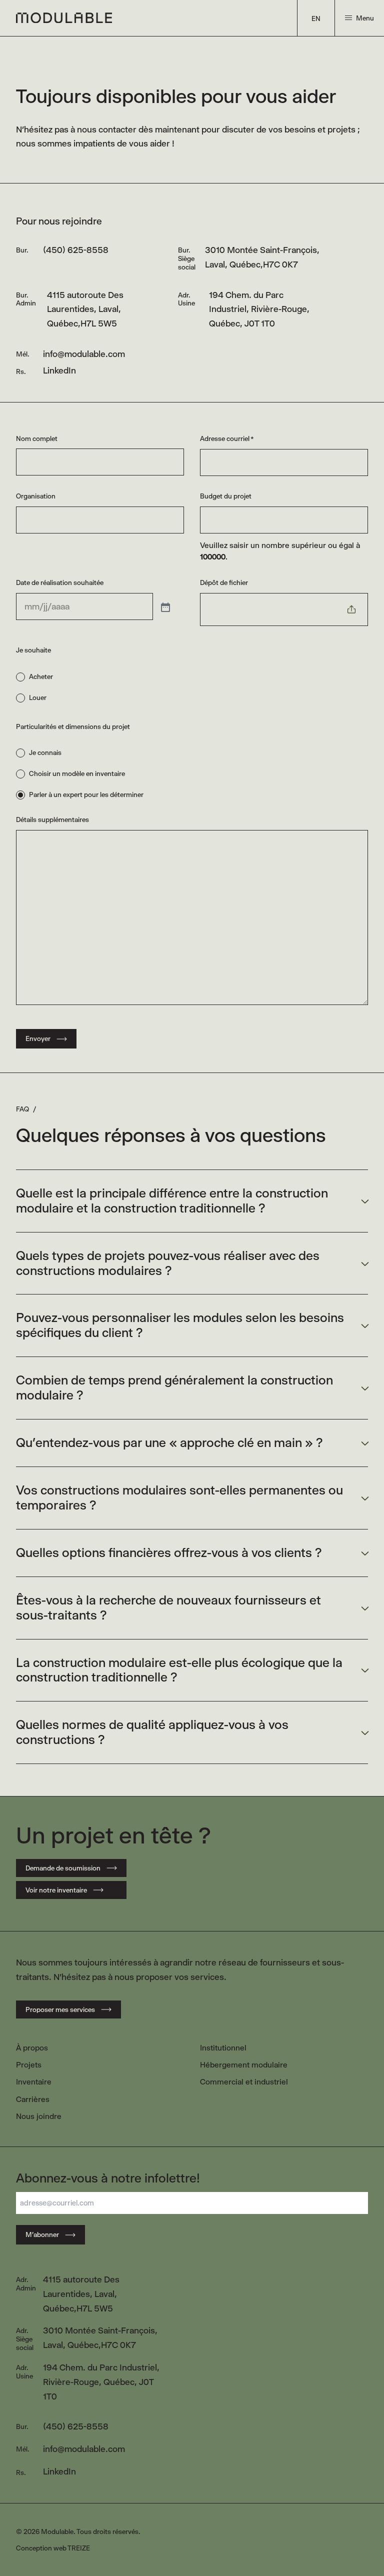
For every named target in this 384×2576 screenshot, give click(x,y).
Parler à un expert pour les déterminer (86, 794)
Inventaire (34, 2082)
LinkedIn (59, 370)
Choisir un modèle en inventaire (77, 773)
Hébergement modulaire (244, 2065)
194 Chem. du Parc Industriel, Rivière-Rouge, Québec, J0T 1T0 (259, 309)
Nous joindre (39, 2116)
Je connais (45, 752)
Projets (29, 2065)
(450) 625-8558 (76, 250)
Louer (38, 697)
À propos (32, 2048)
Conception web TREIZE (53, 2548)
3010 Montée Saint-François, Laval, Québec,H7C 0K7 (262, 257)
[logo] (64, 18)
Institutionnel (223, 2048)
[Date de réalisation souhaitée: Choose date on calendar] (164, 606)
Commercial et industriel (244, 2082)
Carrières (33, 2099)
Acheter (41, 676)
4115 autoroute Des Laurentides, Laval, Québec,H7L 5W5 (85, 309)
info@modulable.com (84, 354)
